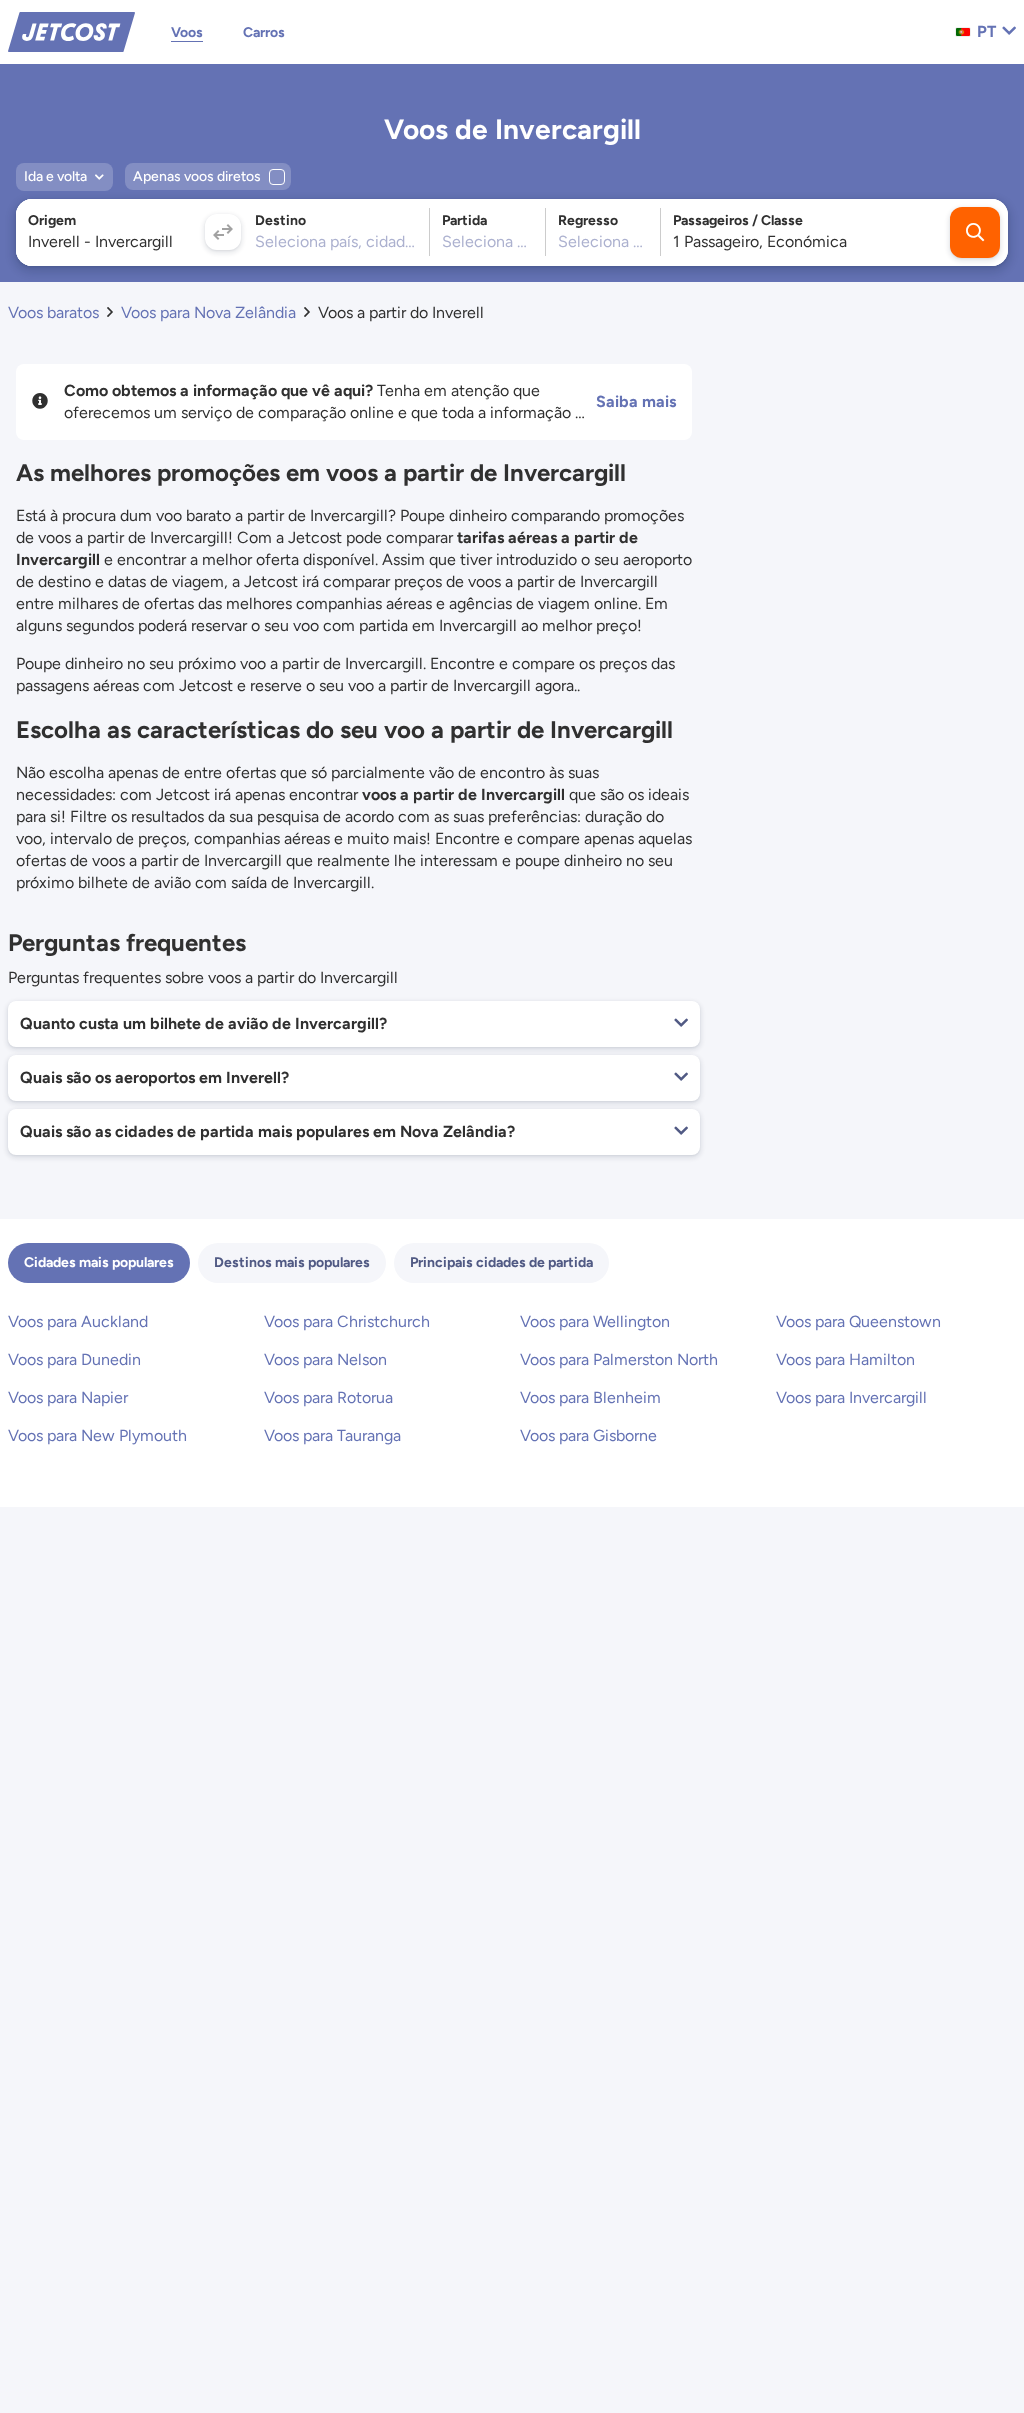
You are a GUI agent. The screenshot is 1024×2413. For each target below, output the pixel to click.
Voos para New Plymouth (97, 1435)
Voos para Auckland (78, 1321)
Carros (264, 32)
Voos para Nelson (325, 1359)
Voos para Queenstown (858, 1321)
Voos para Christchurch (347, 1321)
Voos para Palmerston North (619, 1359)
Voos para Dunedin (74, 1359)
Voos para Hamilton (845, 1359)
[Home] (71, 30)
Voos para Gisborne (588, 1435)
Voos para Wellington (595, 1321)
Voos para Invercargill (851, 1397)
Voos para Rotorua (328, 1397)
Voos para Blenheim (590, 1397)
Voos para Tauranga (332, 1435)
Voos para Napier (68, 1397)
